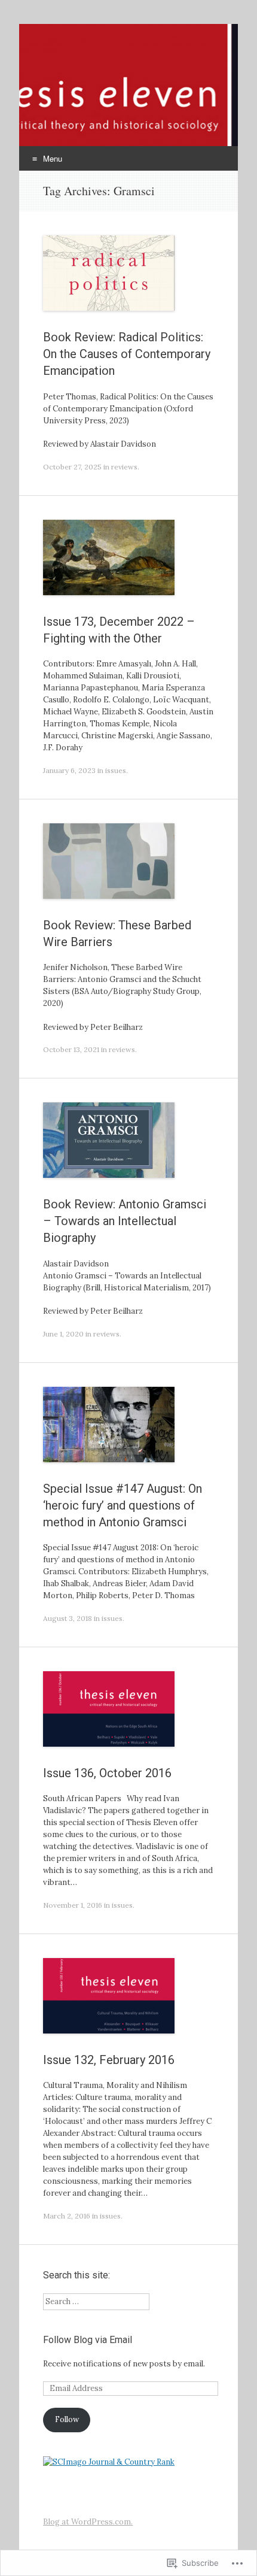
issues (116, 770)
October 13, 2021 (71, 1049)
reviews (124, 467)
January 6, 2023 (69, 770)
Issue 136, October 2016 (107, 1773)
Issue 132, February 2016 (109, 2060)
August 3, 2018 (68, 1618)
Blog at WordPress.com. (88, 2522)
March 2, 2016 (67, 2216)
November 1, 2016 (73, 1905)
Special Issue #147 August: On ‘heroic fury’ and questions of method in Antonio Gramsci (123, 1505)
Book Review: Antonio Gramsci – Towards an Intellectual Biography (125, 1221)
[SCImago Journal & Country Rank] (109, 2462)
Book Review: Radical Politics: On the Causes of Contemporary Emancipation (127, 354)
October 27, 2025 (72, 467)
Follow (67, 2419)
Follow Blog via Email (88, 2340)
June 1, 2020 (63, 1334)
